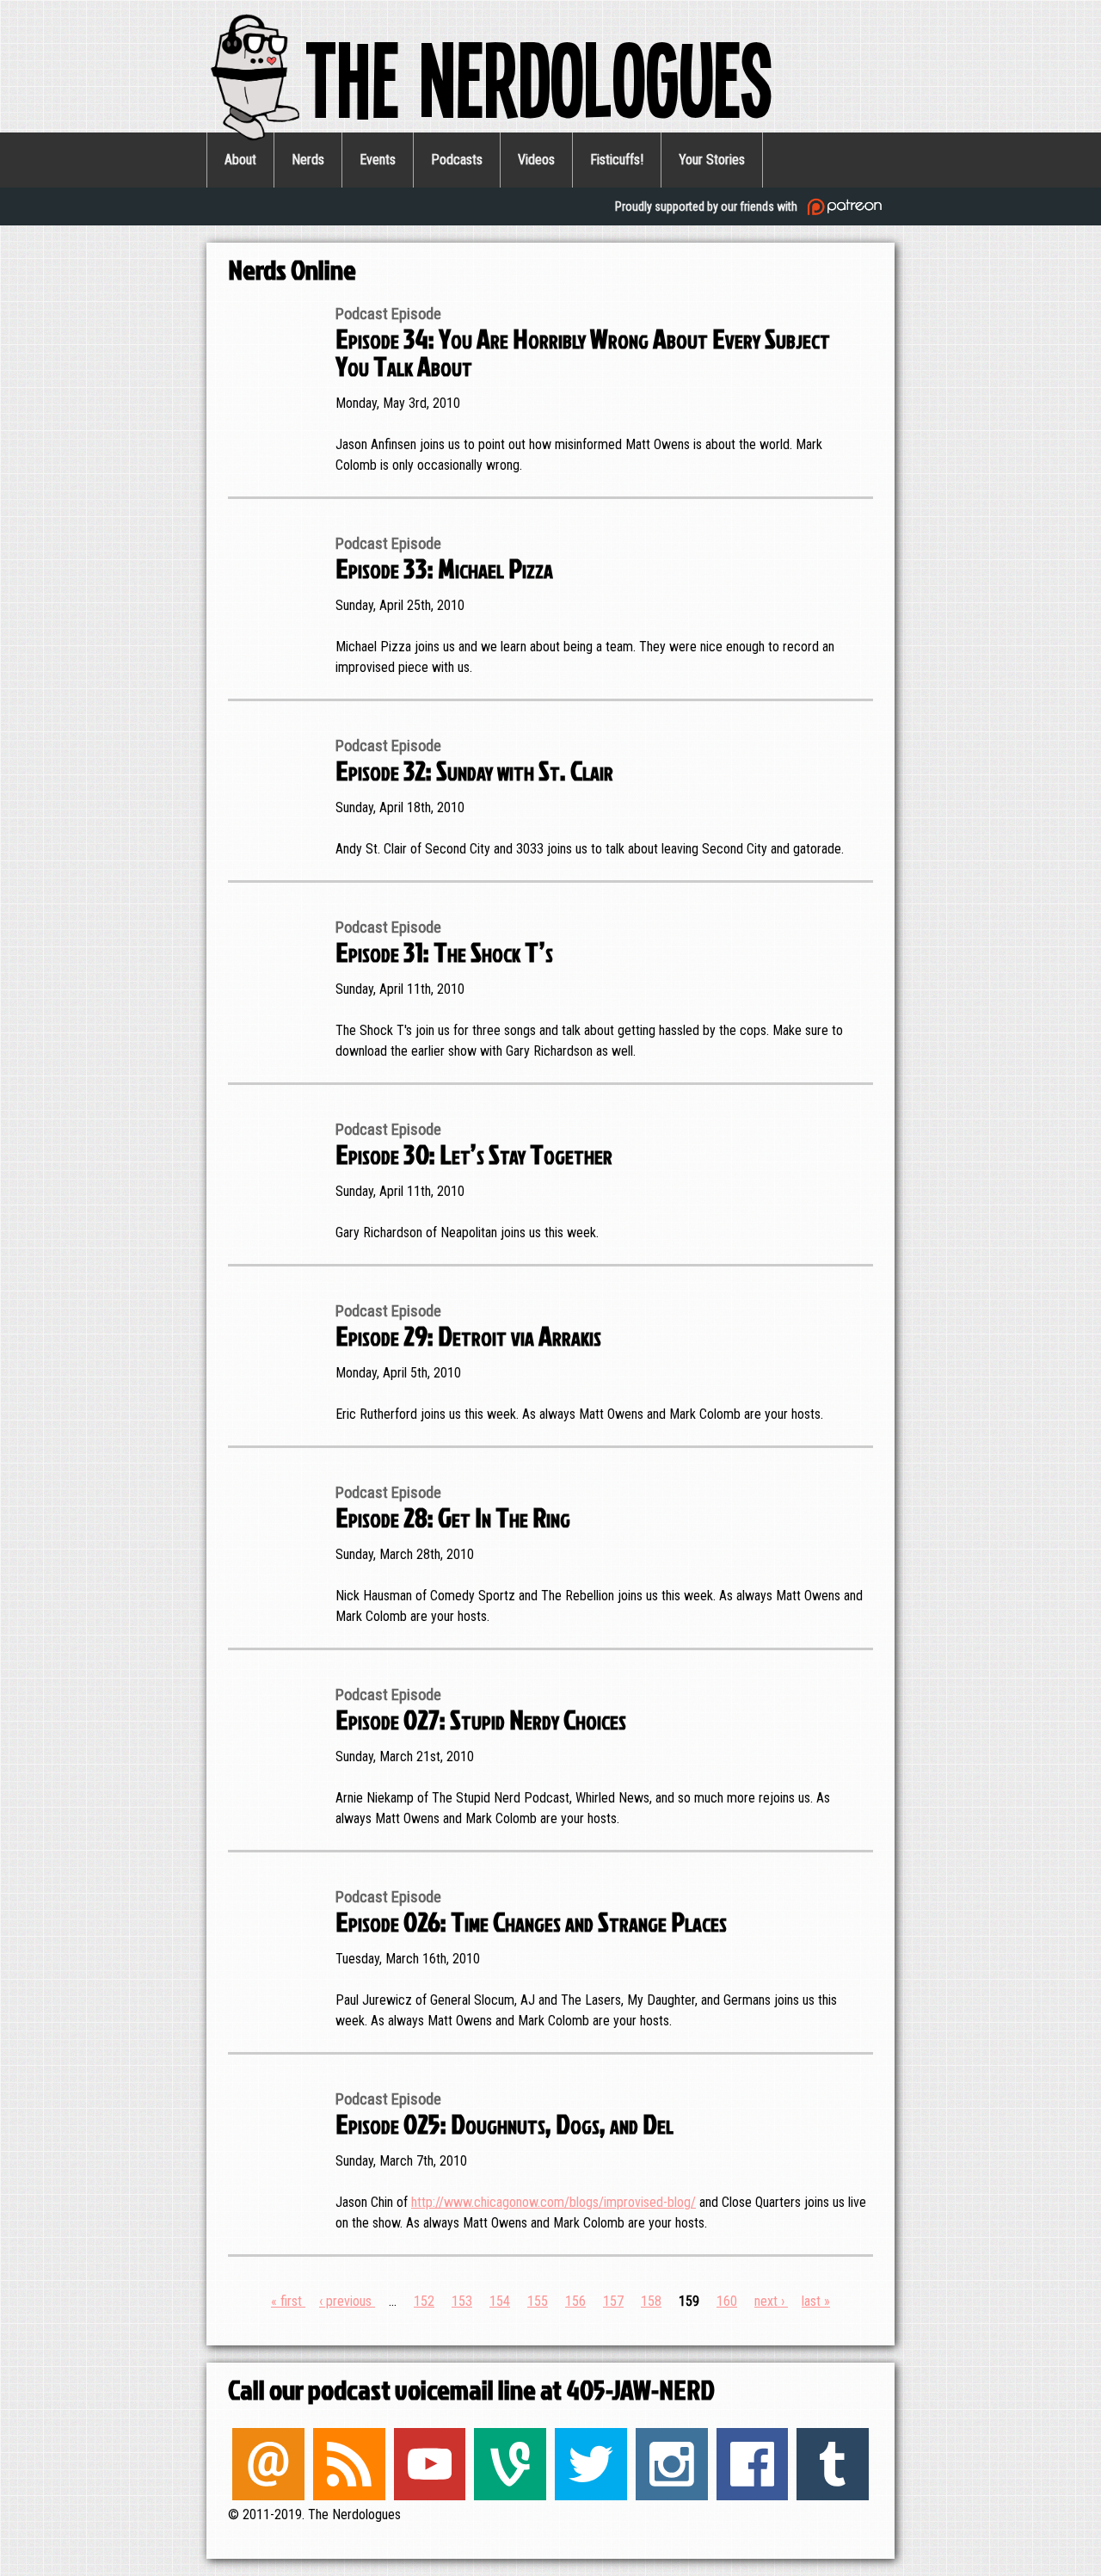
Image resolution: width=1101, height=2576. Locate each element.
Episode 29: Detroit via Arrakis (468, 1335)
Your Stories (712, 160)
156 (575, 2301)
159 (689, 2301)
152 (424, 2301)
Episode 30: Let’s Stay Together (474, 1153)
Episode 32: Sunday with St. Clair (474, 770)
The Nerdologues (539, 77)
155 (538, 2301)
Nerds (308, 160)
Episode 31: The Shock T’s (444, 951)
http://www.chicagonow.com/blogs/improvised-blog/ (554, 2202)
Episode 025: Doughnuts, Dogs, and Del (504, 2123)
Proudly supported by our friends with (707, 206)
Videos (536, 160)
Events (378, 160)
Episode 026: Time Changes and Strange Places (531, 1921)
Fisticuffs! (617, 160)
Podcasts (457, 160)
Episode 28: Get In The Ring (453, 1516)
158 (651, 2301)
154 (500, 2301)
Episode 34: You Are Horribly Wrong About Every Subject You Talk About (583, 351)
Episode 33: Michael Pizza (444, 567)
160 (727, 2301)
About (240, 160)
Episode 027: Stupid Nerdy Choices (481, 1719)
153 (462, 2301)
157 (613, 2301)
